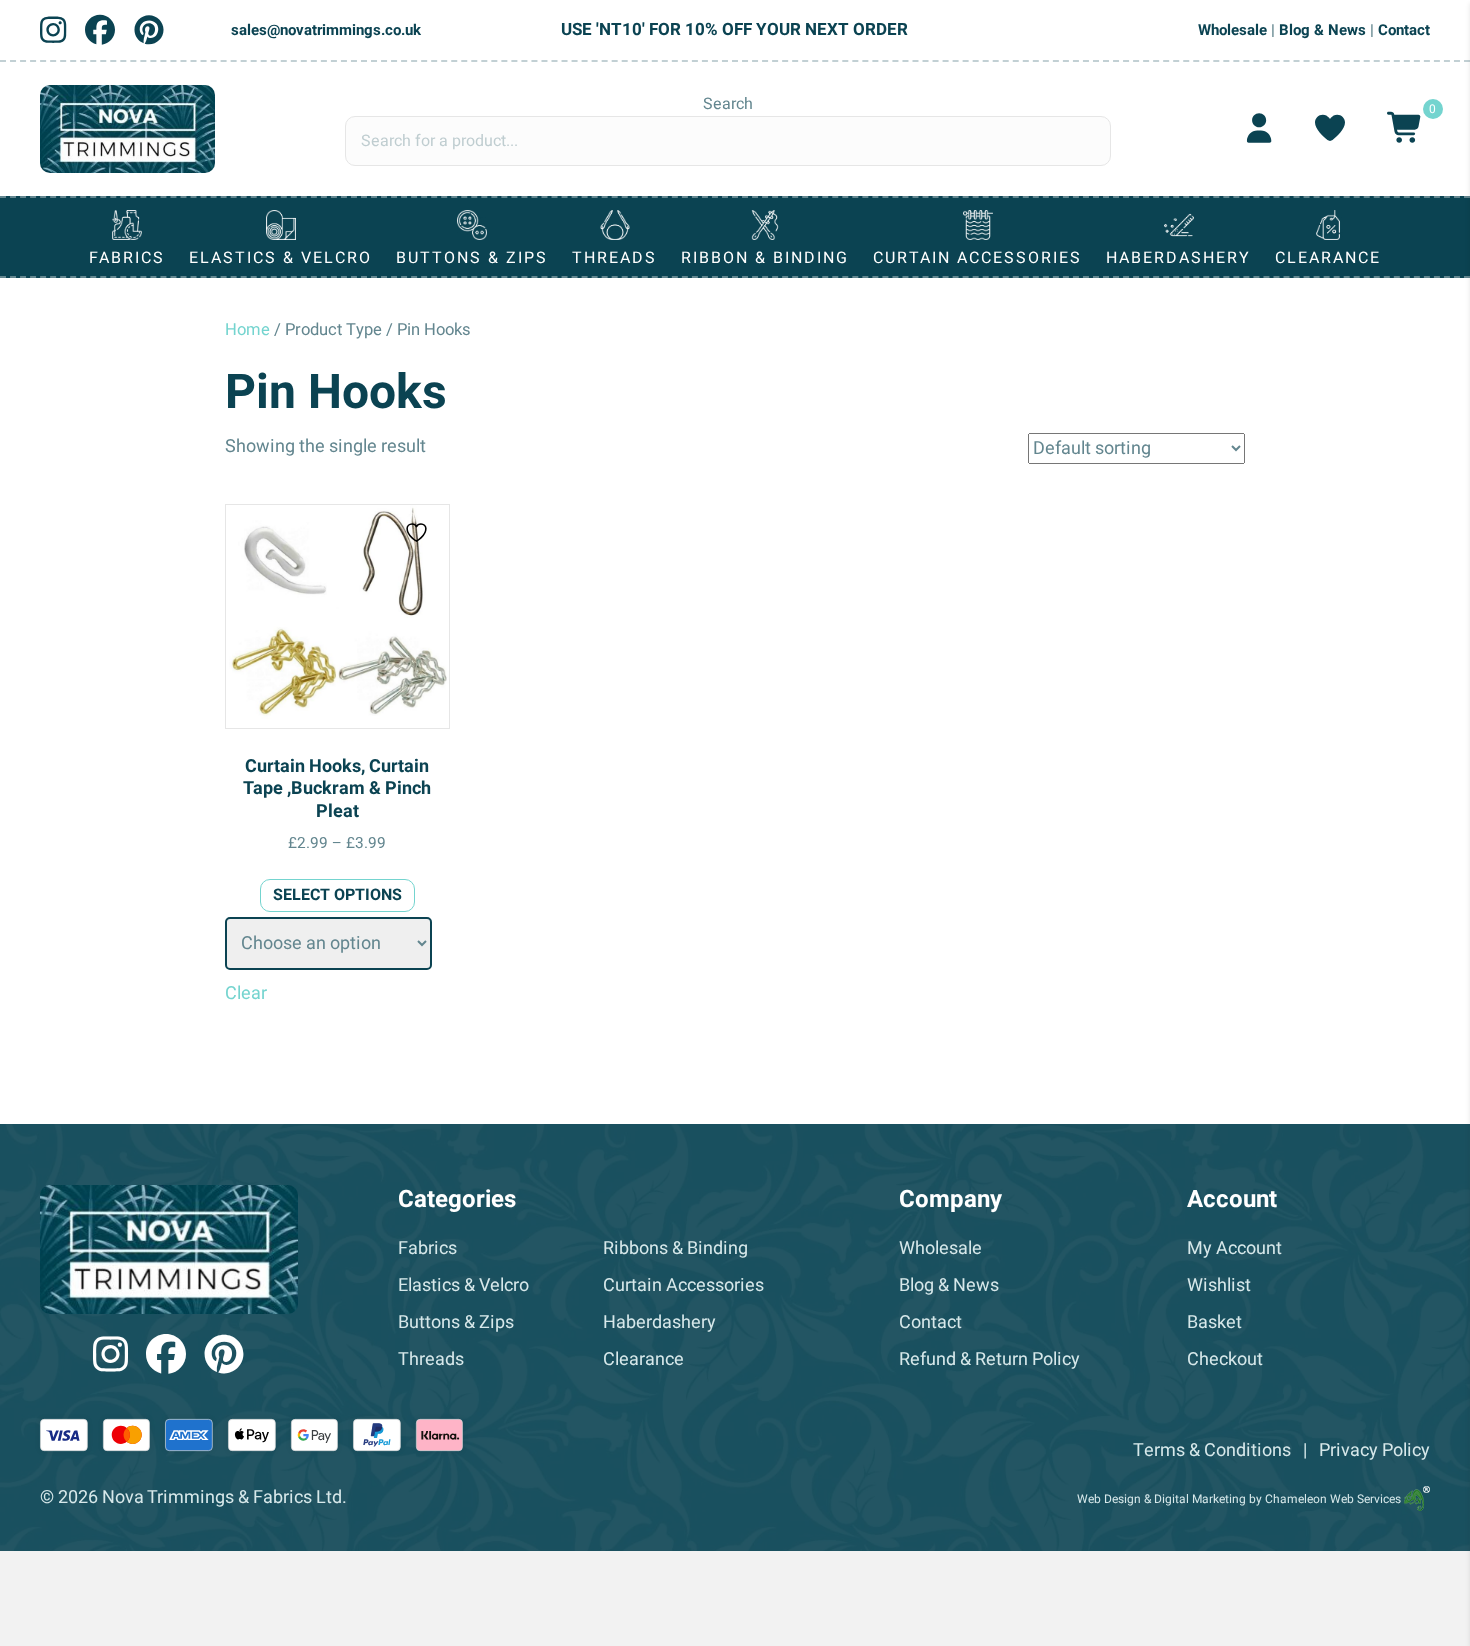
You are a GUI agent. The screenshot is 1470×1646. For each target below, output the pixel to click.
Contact (1404, 30)
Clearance (1328, 258)
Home (247, 330)
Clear (246, 993)
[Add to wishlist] (419, 532)
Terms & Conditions (1212, 1450)
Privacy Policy (1374, 1450)
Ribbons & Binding (675, 1248)
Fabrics (127, 258)
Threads (614, 258)
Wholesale (1232, 30)
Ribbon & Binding (765, 258)
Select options (337, 895)
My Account (1234, 1248)
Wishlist (1219, 1285)
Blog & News (1322, 30)
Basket (1214, 1322)
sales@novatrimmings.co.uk (326, 30)
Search (728, 104)
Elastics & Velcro (280, 258)
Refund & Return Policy (989, 1359)
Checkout (1225, 1359)
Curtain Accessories (977, 258)
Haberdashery (1178, 258)
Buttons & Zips (472, 258)
